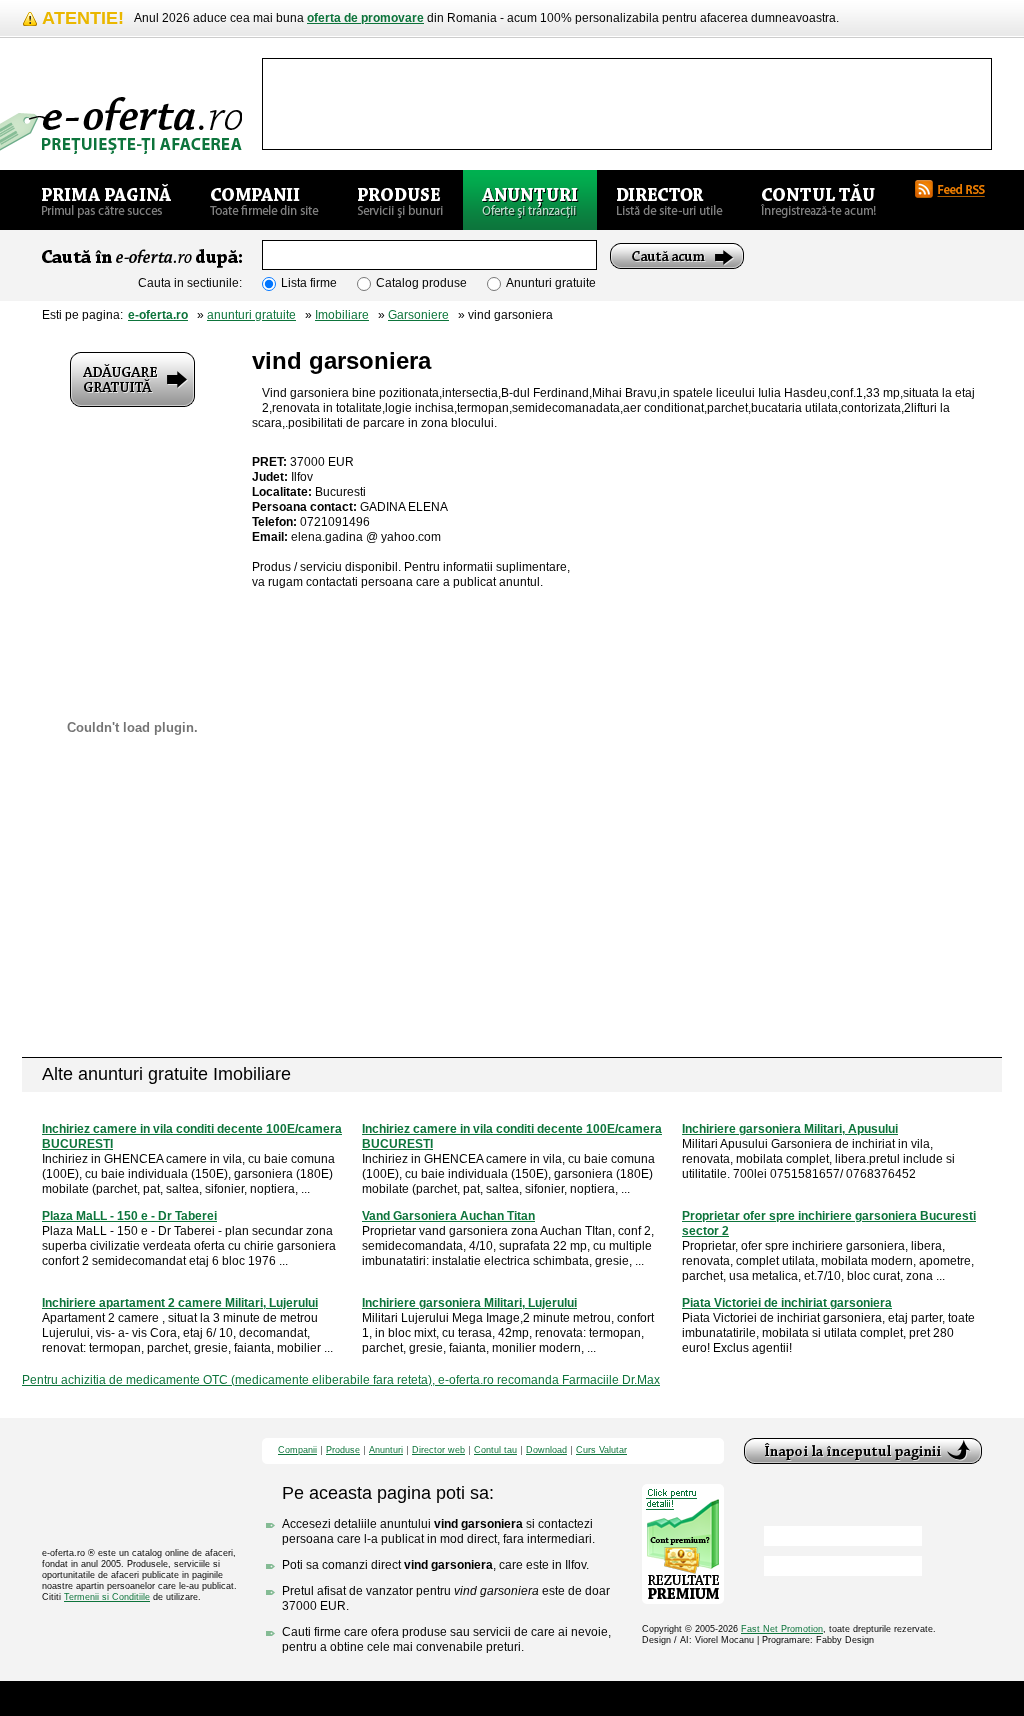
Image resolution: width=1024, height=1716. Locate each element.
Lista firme (309, 283)
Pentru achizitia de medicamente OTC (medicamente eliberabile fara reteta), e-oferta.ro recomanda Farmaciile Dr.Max (341, 1380)
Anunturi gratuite (551, 283)
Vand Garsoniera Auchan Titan (448, 1216)
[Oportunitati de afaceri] (106, 200)
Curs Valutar (601, 1450)
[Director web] (669, 200)
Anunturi (386, 1450)
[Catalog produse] (400, 200)
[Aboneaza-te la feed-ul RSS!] (958, 189)
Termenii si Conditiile (107, 1597)
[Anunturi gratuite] (530, 200)
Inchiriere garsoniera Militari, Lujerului (469, 1303)
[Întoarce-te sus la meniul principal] (863, 1451)
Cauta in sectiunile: (190, 283)
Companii (297, 1450)
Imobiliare (342, 315)
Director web (438, 1450)
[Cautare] (677, 256)
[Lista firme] (264, 200)
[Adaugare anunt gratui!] (132, 379)
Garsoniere (418, 315)
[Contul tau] (818, 200)
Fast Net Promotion (782, 1629)
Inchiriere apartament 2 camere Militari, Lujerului (180, 1303)
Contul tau (495, 1450)
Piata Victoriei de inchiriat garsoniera (787, 1303)
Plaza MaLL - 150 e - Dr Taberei (129, 1216)
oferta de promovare (365, 18)
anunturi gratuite (251, 315)
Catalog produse (421, 283)
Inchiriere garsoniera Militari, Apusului (790, 1129)
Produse (343, 1450)
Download (546, 1450)
